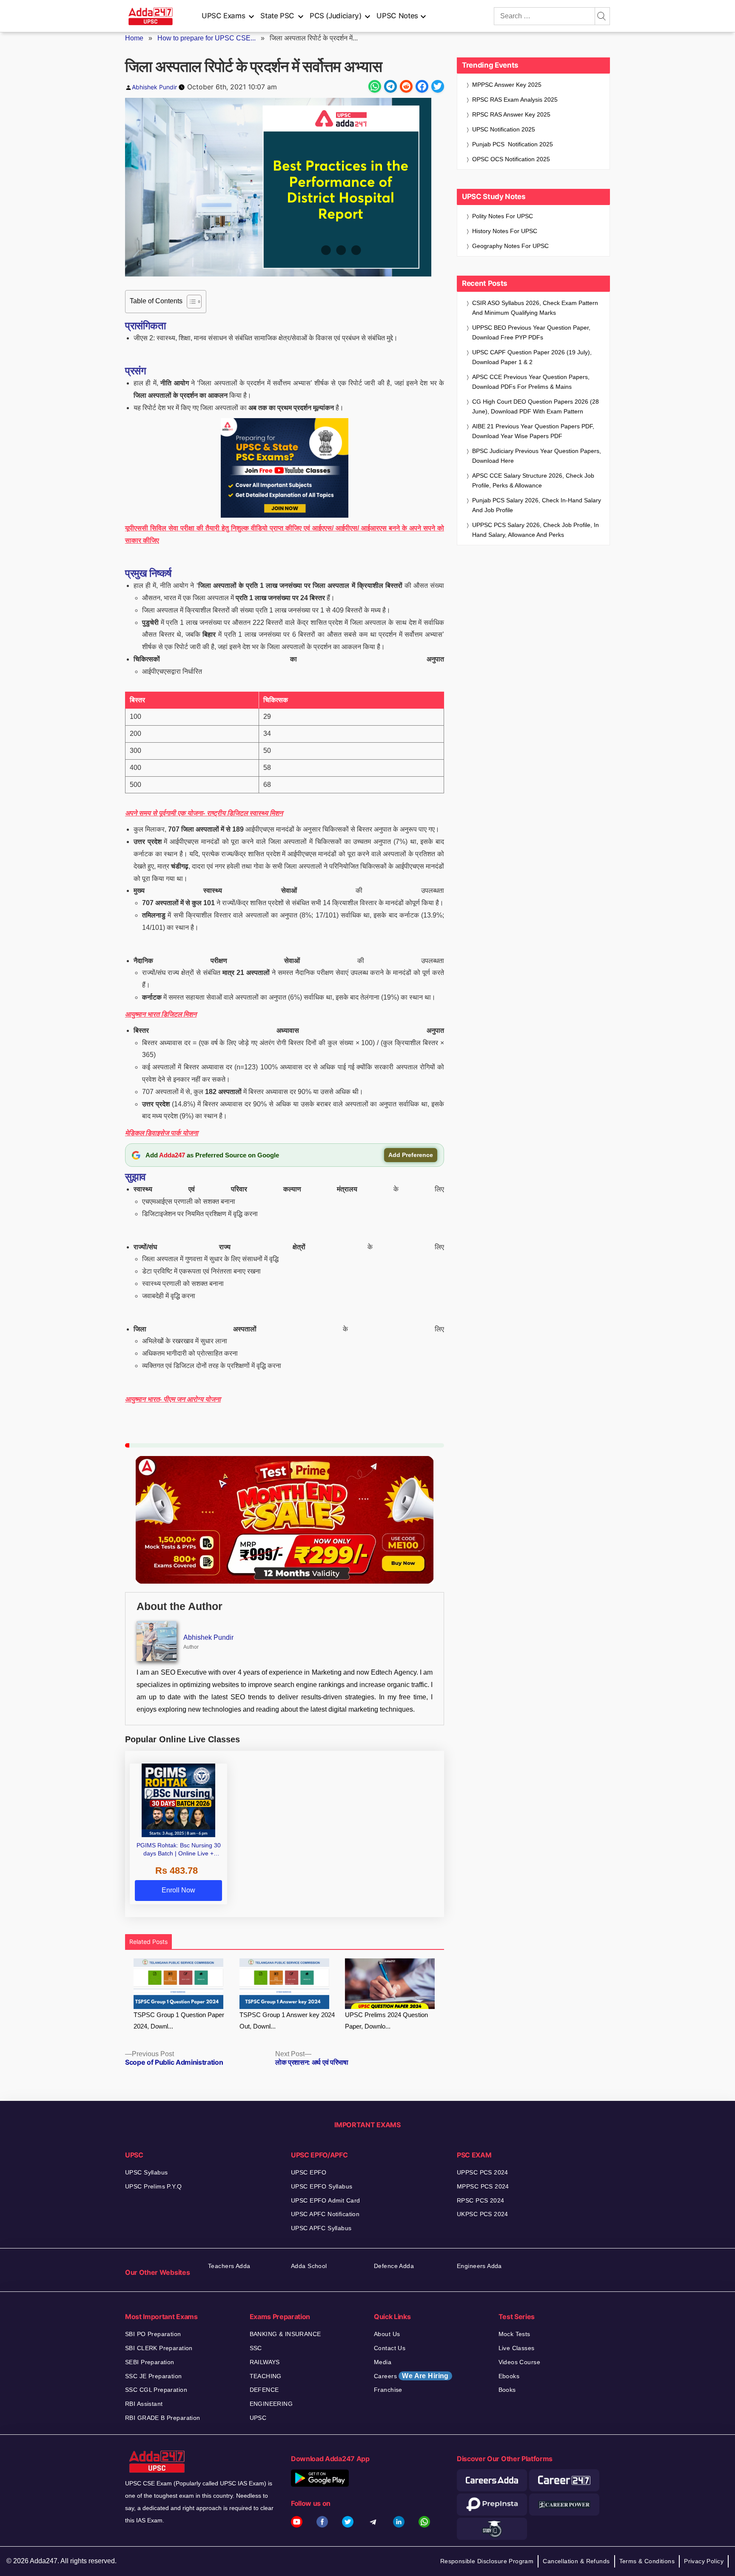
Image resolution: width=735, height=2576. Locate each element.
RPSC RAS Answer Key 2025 (511, 114)
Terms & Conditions (647, 2561)
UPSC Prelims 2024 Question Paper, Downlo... (386, 2020)
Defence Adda (394, 2266)
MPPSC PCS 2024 (483, 2186)
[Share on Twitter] (438, 86)
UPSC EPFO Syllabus (322, 2186)
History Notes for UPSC (505, 231)
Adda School (309, 2266)
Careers (411, 2376)
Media (383, 2362)
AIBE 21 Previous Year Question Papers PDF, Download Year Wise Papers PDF (533, 431)
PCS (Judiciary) (336, 16)
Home (134, 38)
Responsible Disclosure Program (487, 2561)
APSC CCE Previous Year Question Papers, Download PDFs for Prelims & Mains (531, 382)
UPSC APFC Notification (325, 2214)
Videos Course (519, 2362)
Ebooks (509, 2376)
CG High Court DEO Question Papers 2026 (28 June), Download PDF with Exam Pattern (536, 406)
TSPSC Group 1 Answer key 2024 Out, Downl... (287, 2020)
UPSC (258, 2418)
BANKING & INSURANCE (285, 2334)
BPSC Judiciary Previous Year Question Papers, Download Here (537, 456)
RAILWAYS (265, 2362)
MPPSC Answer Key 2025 (507, 85)
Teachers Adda (229, 2266)
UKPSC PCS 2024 (483, 2214)
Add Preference (411, 1155)
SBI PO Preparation (153, 2334)
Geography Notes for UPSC (510, 246)
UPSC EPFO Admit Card (325, 2200)
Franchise (388, 2390)
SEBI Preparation (150, 2362)
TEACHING (266, 2376)
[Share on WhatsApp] (375, 86)
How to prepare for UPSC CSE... (207, 38)
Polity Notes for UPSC (503, 216)
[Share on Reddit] (406, 86)
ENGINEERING (271, 2404)
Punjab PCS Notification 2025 (513, 144)
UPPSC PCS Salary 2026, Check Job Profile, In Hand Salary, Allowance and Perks (536, 530)
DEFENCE (264, 2390)
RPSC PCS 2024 (480, 2200)
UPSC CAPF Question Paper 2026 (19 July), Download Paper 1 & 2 (532, 357)
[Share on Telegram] (390, 86)
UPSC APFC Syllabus (321, 2228)
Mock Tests (514, 2334)
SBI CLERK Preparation (159, 2348)
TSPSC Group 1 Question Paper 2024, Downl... (179, 2020)
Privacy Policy (704, 2561)
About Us (387, 2334)
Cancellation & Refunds (576, 2561)
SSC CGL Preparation (156, 2390)
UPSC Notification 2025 (504, 129)
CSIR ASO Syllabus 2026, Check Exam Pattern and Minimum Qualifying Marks (535, 308)
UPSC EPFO (309, 2172)
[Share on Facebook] (422, 86)
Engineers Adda (479, 2266)
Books (507, 2390)
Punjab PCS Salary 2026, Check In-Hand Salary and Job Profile (537, 505)
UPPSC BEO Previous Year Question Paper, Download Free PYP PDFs (531, 332)
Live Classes (517, 2348)
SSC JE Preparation (154, 2376)
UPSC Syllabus (146, 2172)
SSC (256, 2348)
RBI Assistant (144, 2404)
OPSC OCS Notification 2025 (511, 159)
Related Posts (148, 1942)
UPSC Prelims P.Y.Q (154, 2186)
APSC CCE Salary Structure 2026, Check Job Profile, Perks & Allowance (533, 480)
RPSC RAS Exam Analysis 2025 (515, 100)
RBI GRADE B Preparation (163, 2418)
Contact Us (390, 2348)
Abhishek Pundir (154, 87)
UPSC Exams (223, 16)
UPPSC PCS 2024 (483, 2172)
